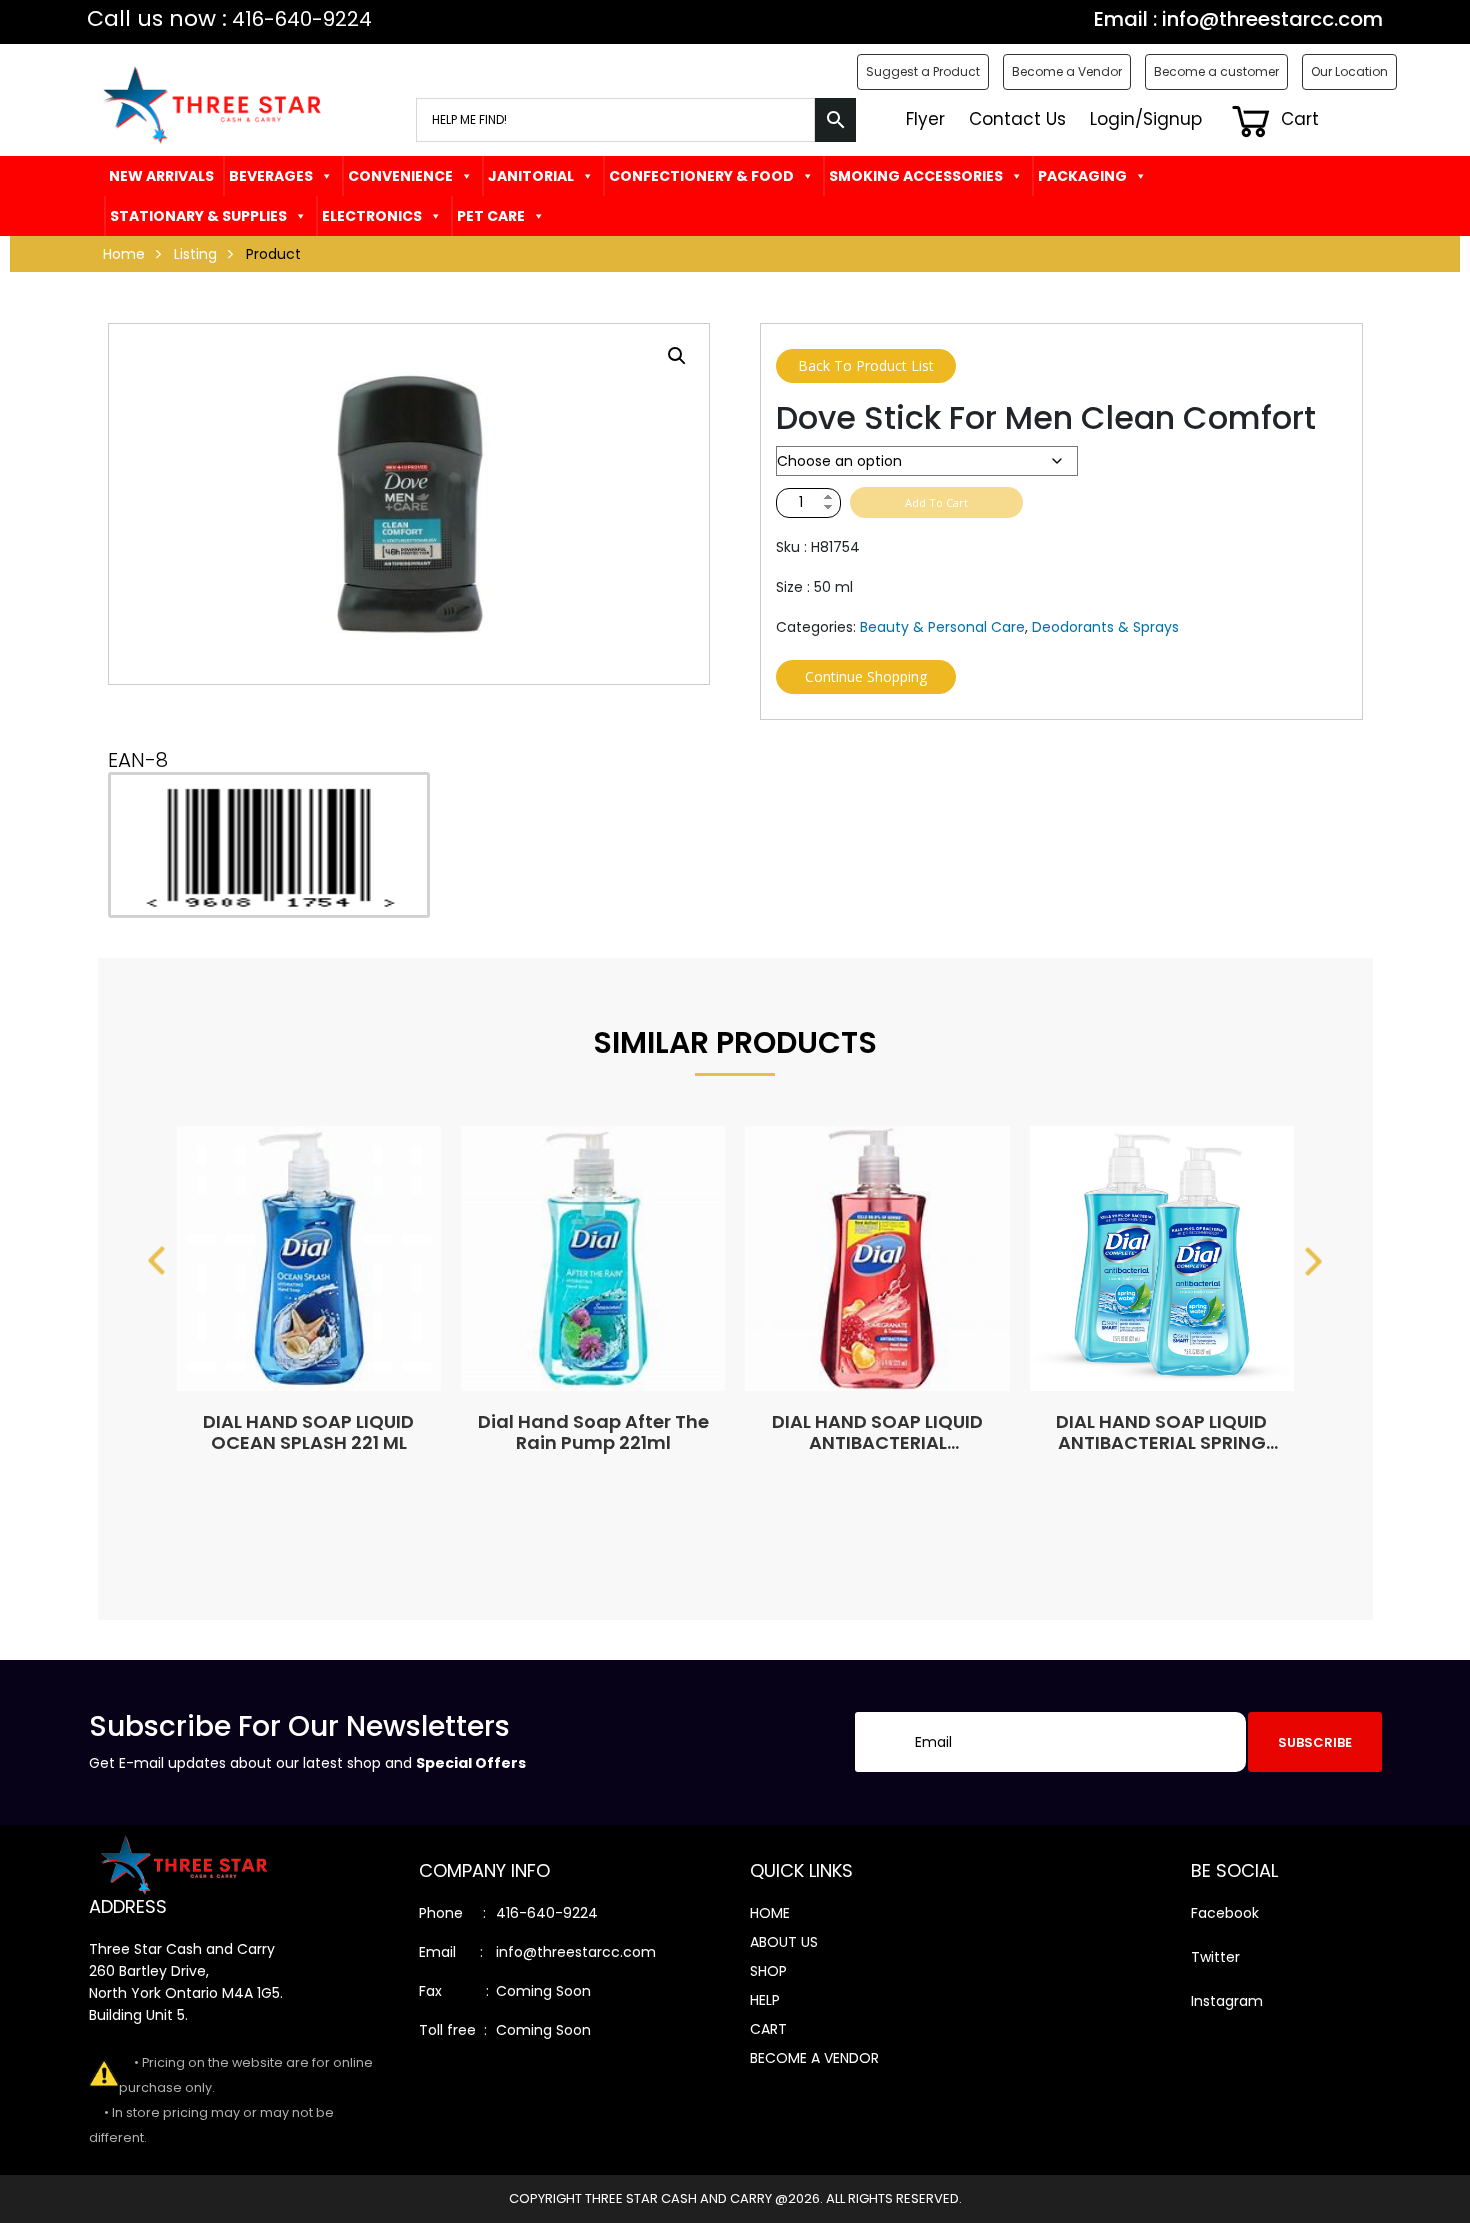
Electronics (372, 216)
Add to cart (936, 502)
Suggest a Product (923, 71)
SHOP (768, 1971)
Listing (195, 254)
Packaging (1082, 176)
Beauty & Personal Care (942, 627)
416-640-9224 (547, 1913)
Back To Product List (866, 365)
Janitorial (531, 176)
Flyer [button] (925, 119)
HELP (765, 2000)
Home (124, 254)
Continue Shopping (866, 676)
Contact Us (1017, 119)
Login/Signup (1146, 119)
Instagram (1227, 2001)
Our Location (1349, 71)
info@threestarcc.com (1272, 19)
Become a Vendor (1067, 71)
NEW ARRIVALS (161, 176)
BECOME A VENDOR (814, 2058)
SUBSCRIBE (1315, 1742)
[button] (677, 356)
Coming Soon (543, 1991)
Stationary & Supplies (198, 216)
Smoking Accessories (916, 176)
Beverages (271, 176)
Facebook (1225, 1913)
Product (273, 254)
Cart (1297, 119)
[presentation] (157, 1261)
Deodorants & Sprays (1105, 627)
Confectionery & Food (701, 176)
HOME (770, 1913)
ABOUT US (784, 1942)
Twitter (1215, 1957)
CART (768, 2029)
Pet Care (491, 216)
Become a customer (1216, 71)
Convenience (400, 176)
